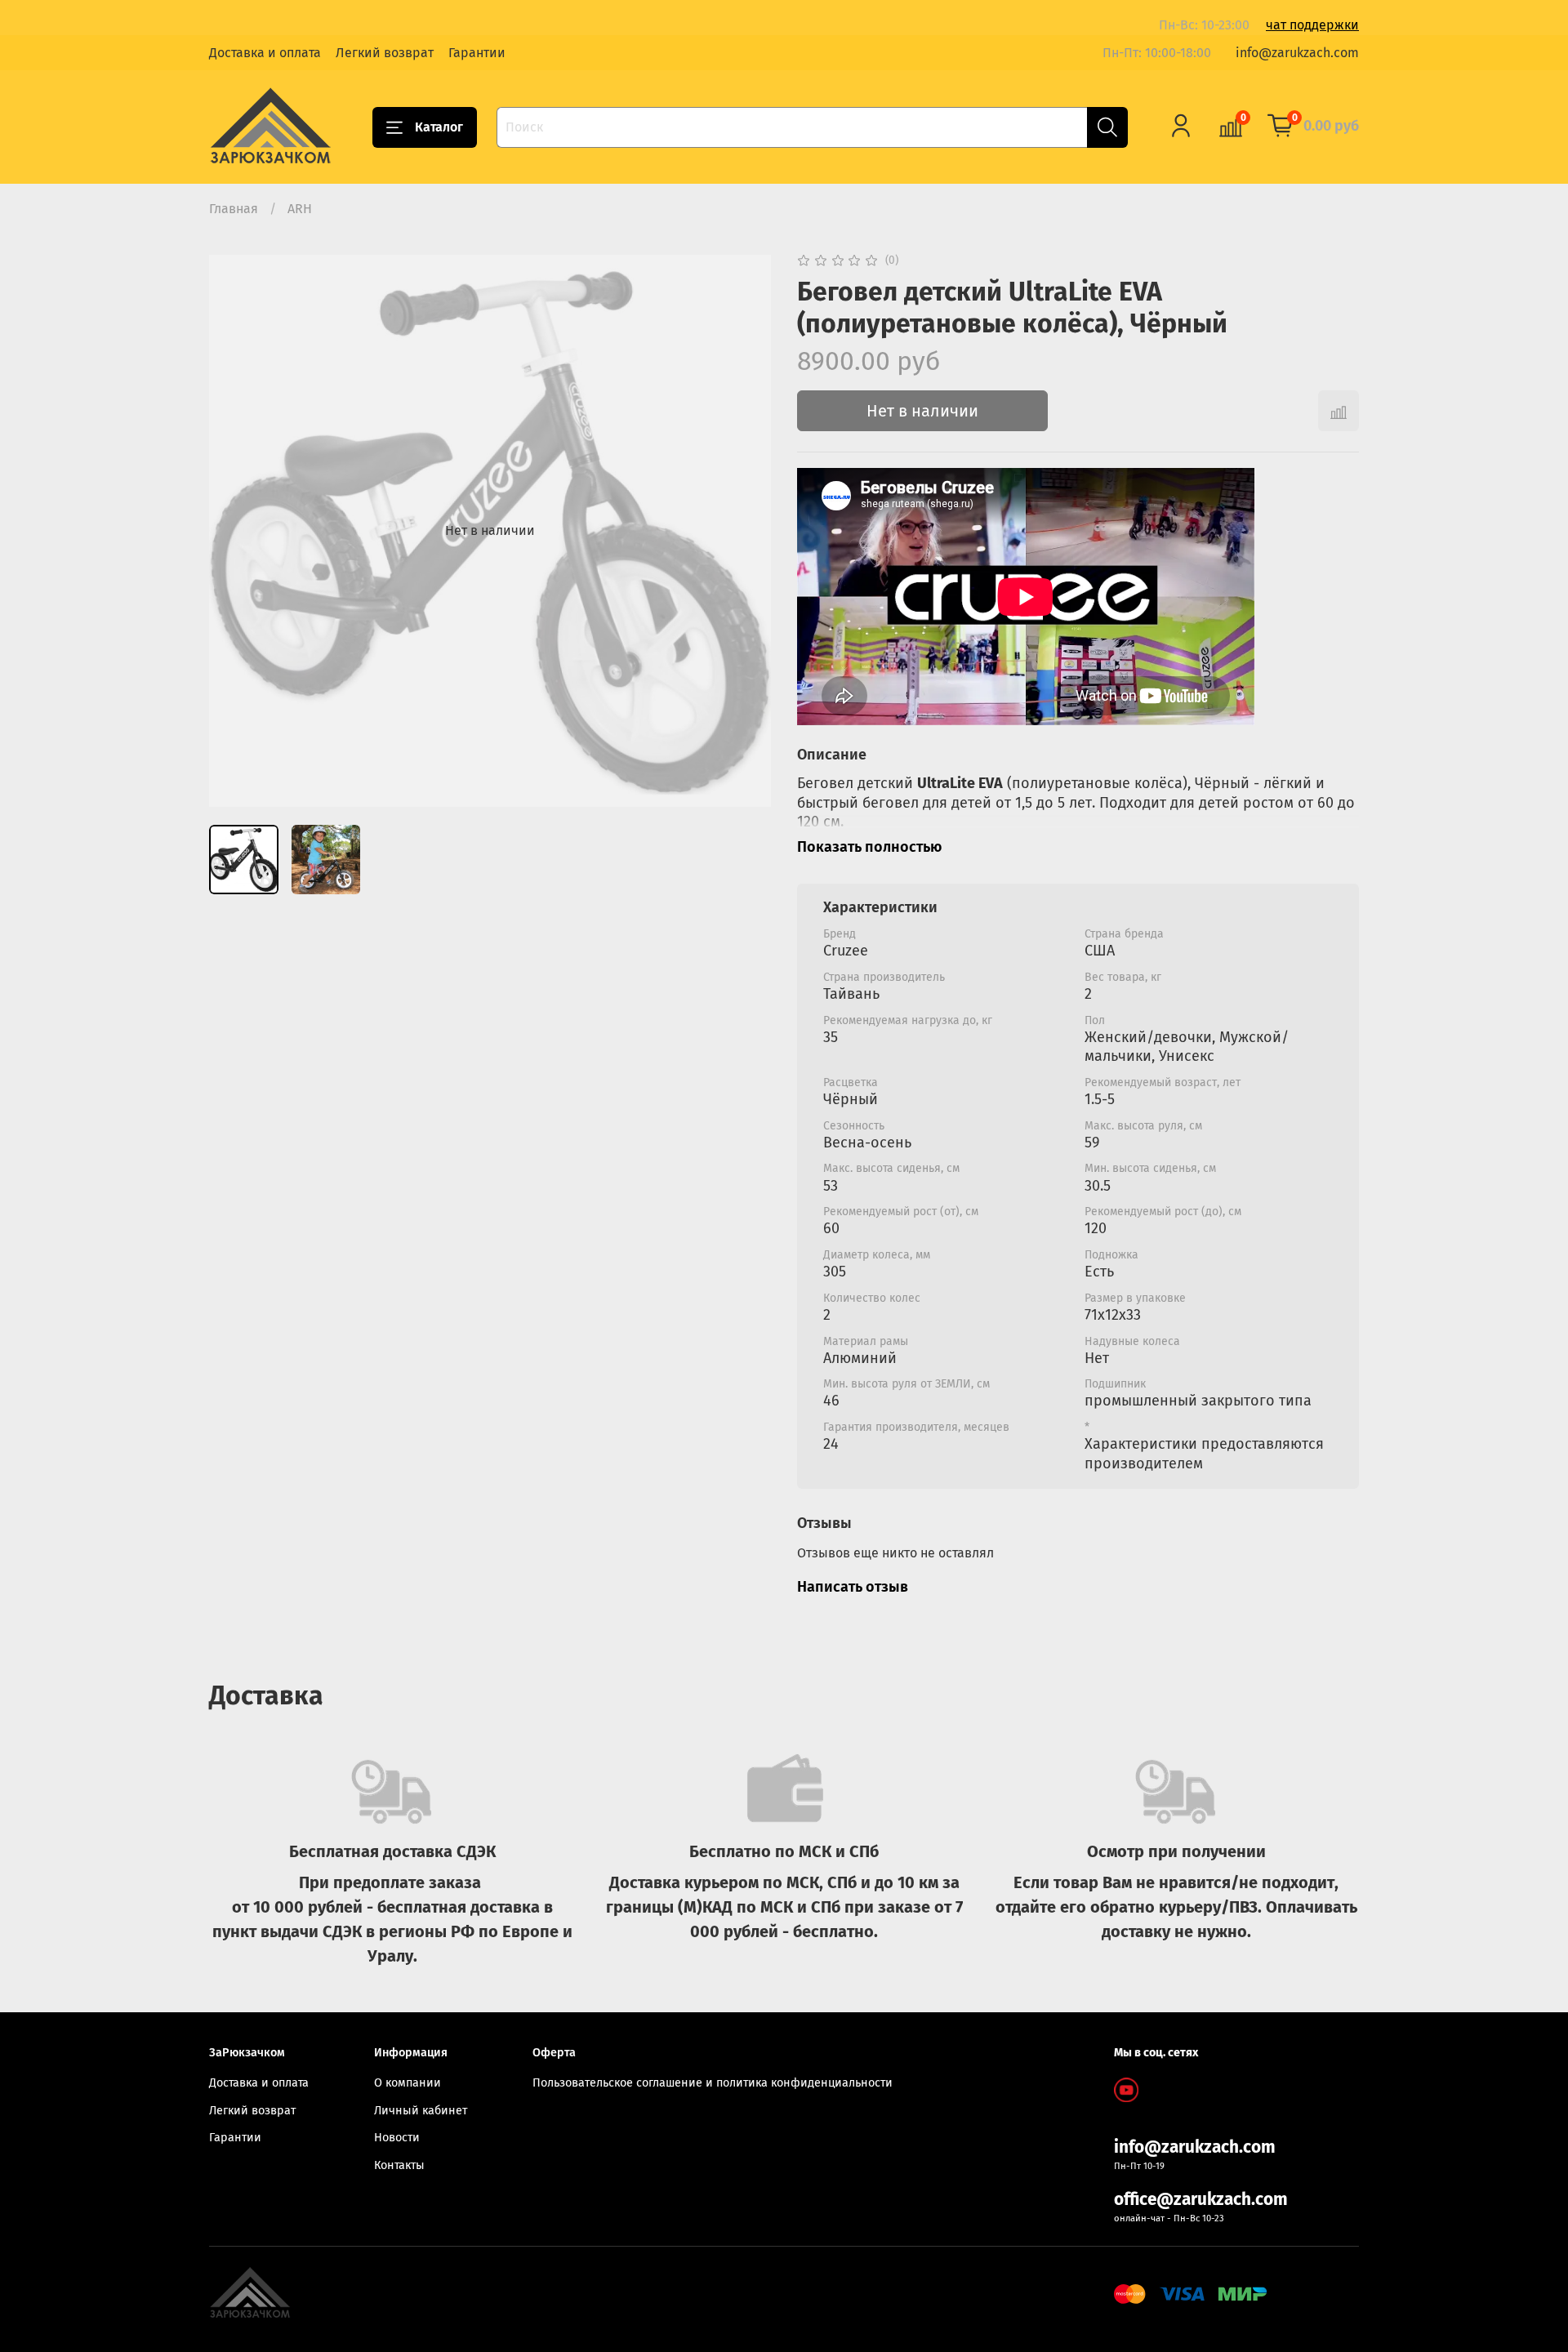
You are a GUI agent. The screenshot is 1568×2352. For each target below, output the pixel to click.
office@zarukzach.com (1201, 2200)
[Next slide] (745, 531)
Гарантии (477, 53)
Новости (397, 2138)
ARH (300, 209)
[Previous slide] (235, 531)
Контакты (399, 2165)
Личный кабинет (421, 2111)
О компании (408, 2083)
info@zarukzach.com (1297, 53)
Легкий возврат (385, 53)
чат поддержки (1312, 25)
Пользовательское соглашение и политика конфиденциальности (713, 2083)
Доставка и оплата (265, 53)
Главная (234, 209)
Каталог (439, 127)
